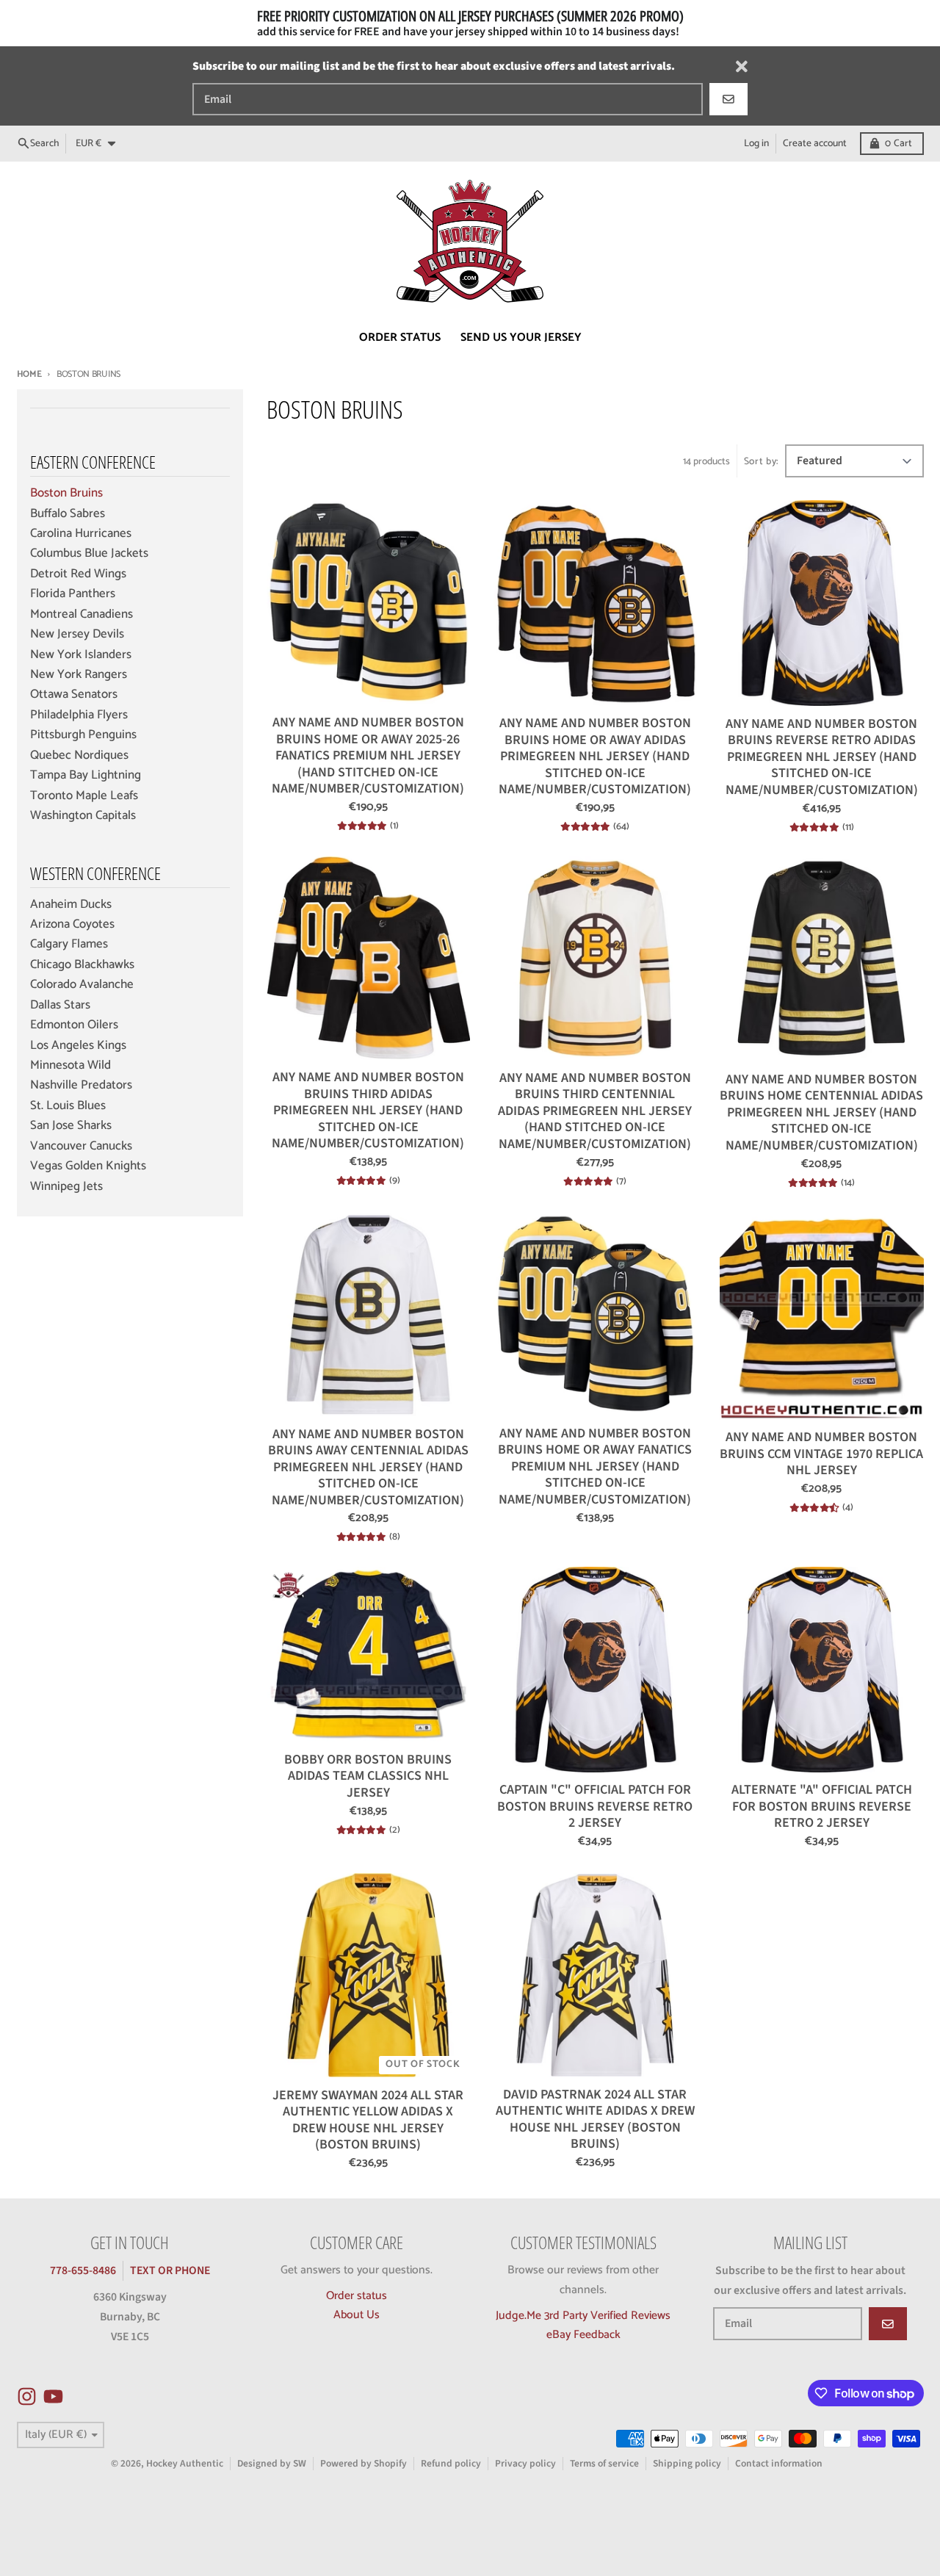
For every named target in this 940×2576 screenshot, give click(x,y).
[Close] (742, 66)
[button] (293, 2439)
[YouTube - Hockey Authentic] (53, 2396)
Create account (815, 143)
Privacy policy (525, 2463)
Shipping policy (687, 2463)
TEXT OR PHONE (170, 2270)
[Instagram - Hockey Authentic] (27, 2396)
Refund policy (451, 2463)
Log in (756, 143)
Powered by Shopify (364, 2463)
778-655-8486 (83, 2270)
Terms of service (604, 2463)
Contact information (779, 2463)
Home (29, 374)
